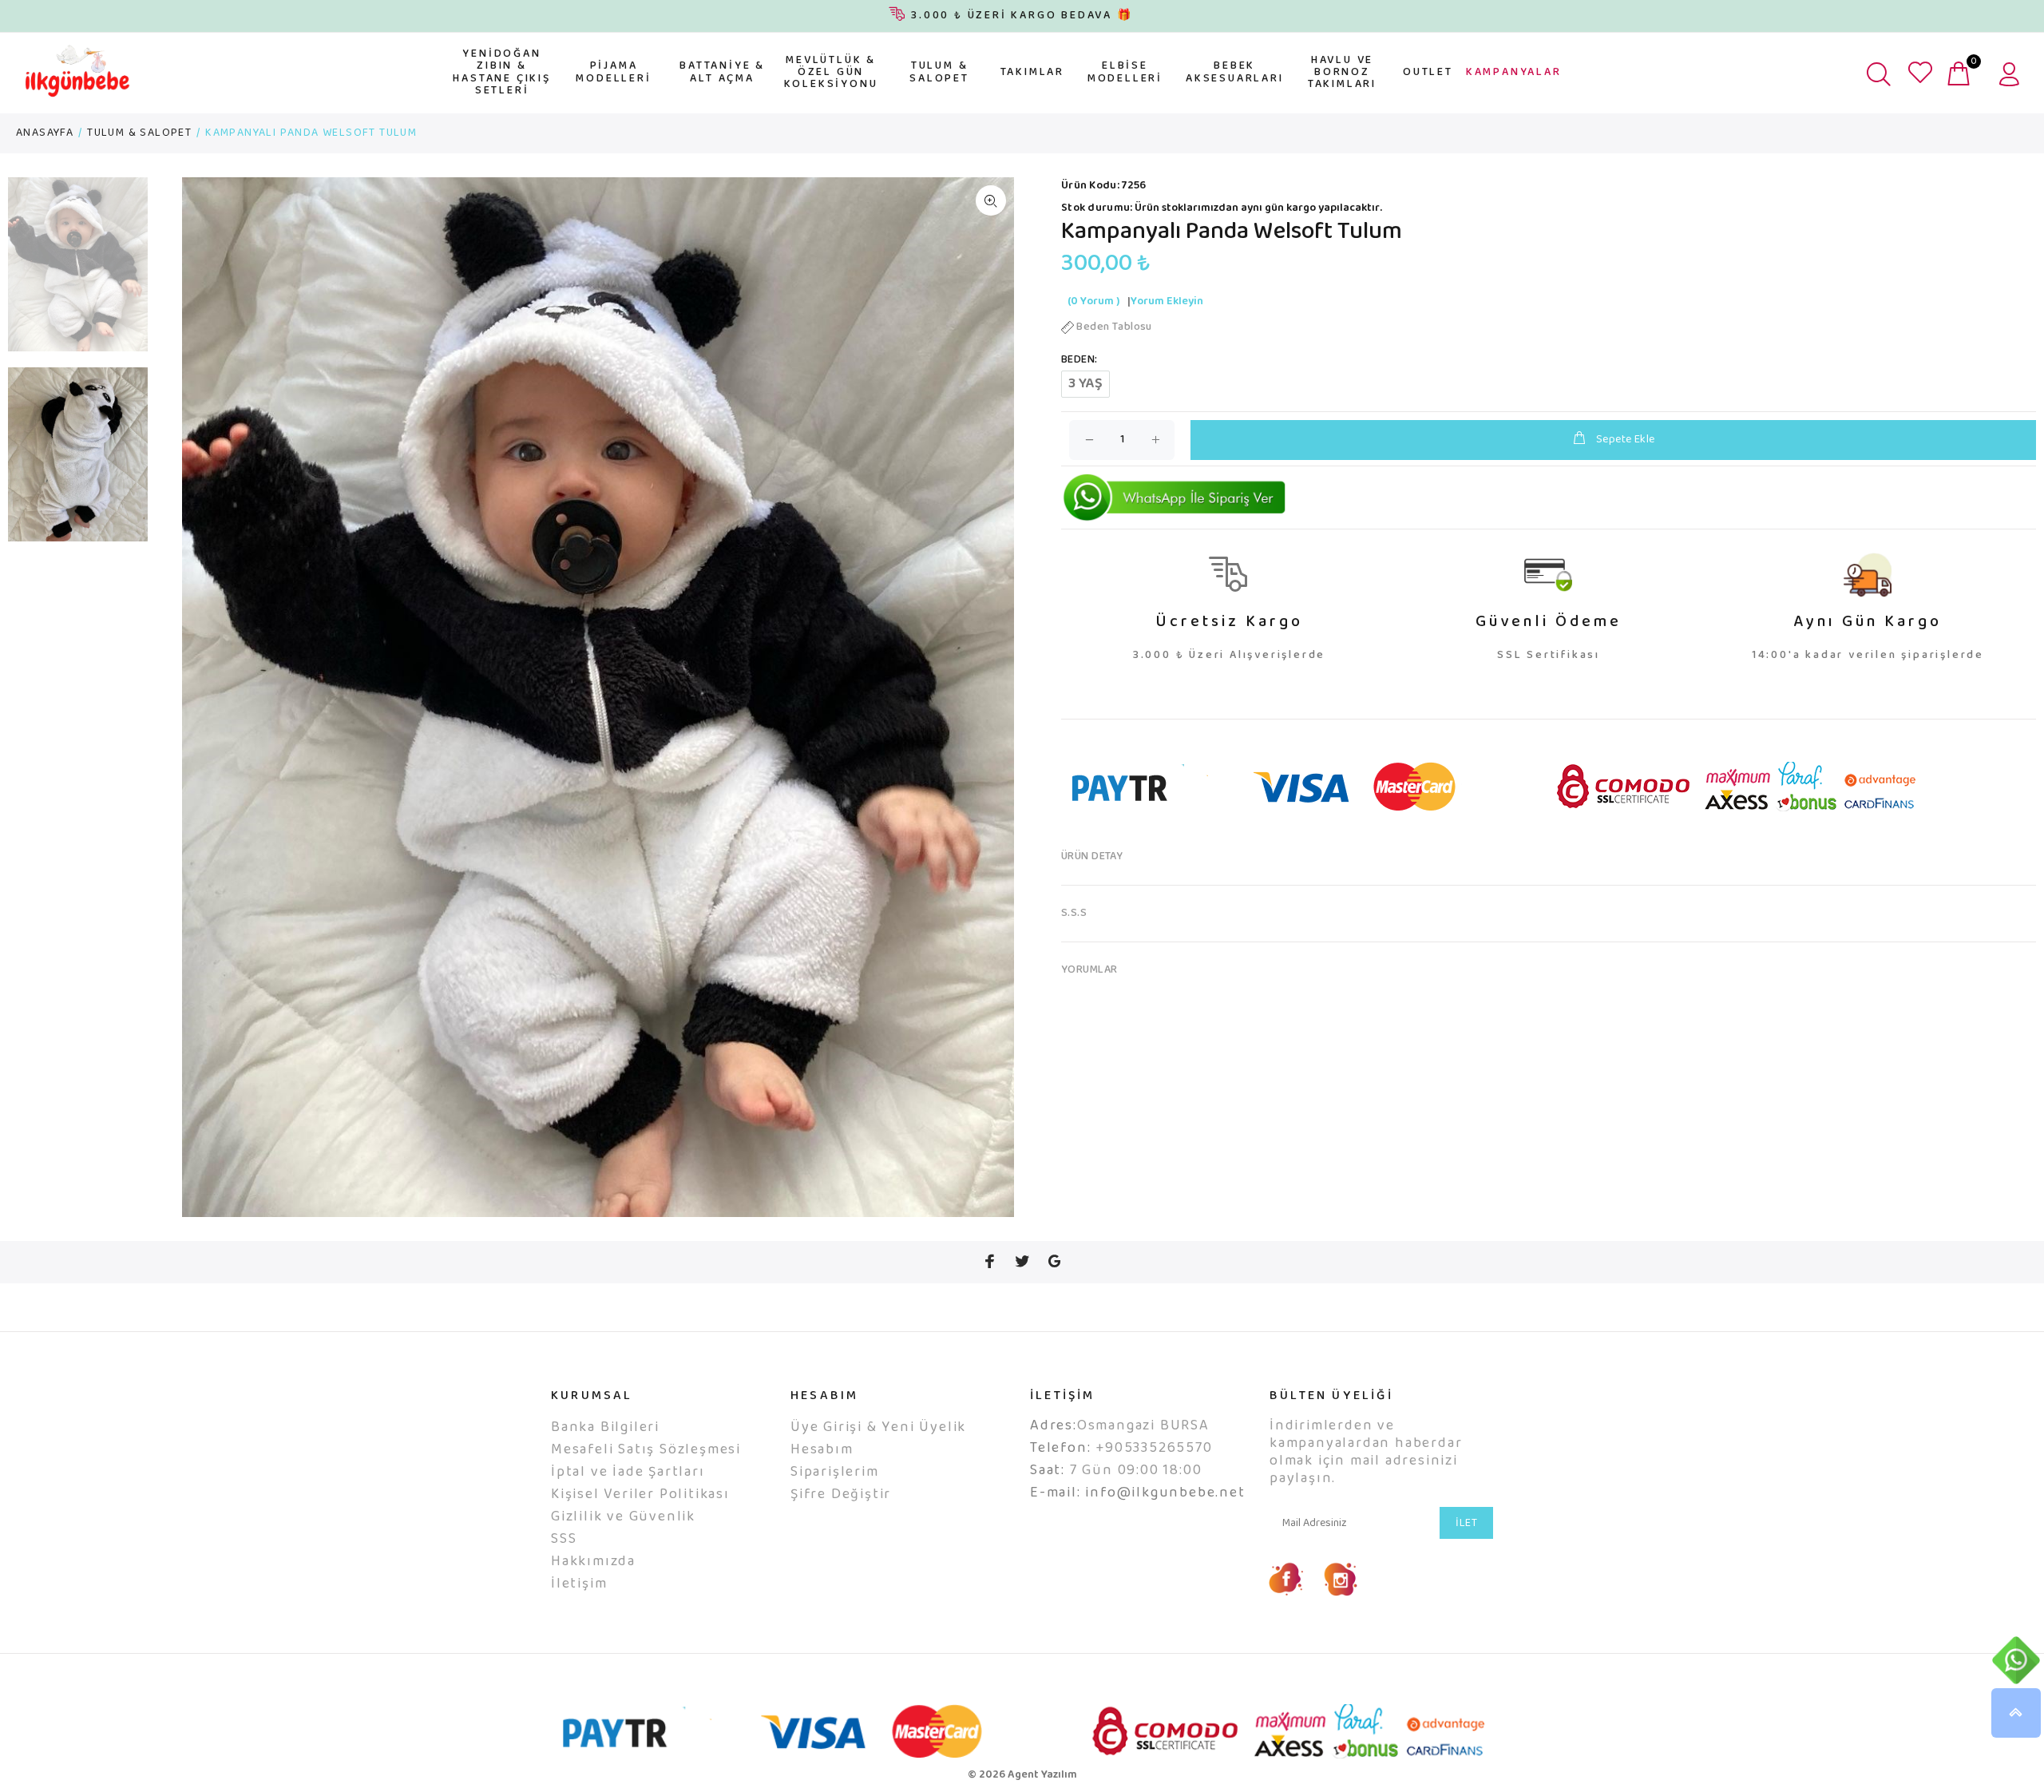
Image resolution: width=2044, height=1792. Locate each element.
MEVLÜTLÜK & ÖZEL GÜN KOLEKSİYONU (831, 73)
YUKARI (2016, 1713)
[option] (78, 273)
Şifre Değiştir (841, 1495)
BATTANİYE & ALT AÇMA (722, 72)
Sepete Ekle (1626, 440)
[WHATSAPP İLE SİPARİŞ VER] (1175, 498)
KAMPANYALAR (1514, 73)
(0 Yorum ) (1093, 302)
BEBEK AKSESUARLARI (1235, 72)
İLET (1466, 1524)
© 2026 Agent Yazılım (1022, 1775)
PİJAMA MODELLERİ (613, 72)
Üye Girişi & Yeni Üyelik (878, 1428)
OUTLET (1428, 73)
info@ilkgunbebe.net (1165, 1493)
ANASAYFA (45, 133)
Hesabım (822, 1450)
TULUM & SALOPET (939, 72)
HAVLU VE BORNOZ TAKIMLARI (1342, 73)
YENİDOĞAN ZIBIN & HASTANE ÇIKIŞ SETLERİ (501, 73)
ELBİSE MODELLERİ (1125, 72)
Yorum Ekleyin (1167, 302)
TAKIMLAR (1032, 73)
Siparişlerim (835, 1473)
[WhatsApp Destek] (2016, 1660)
